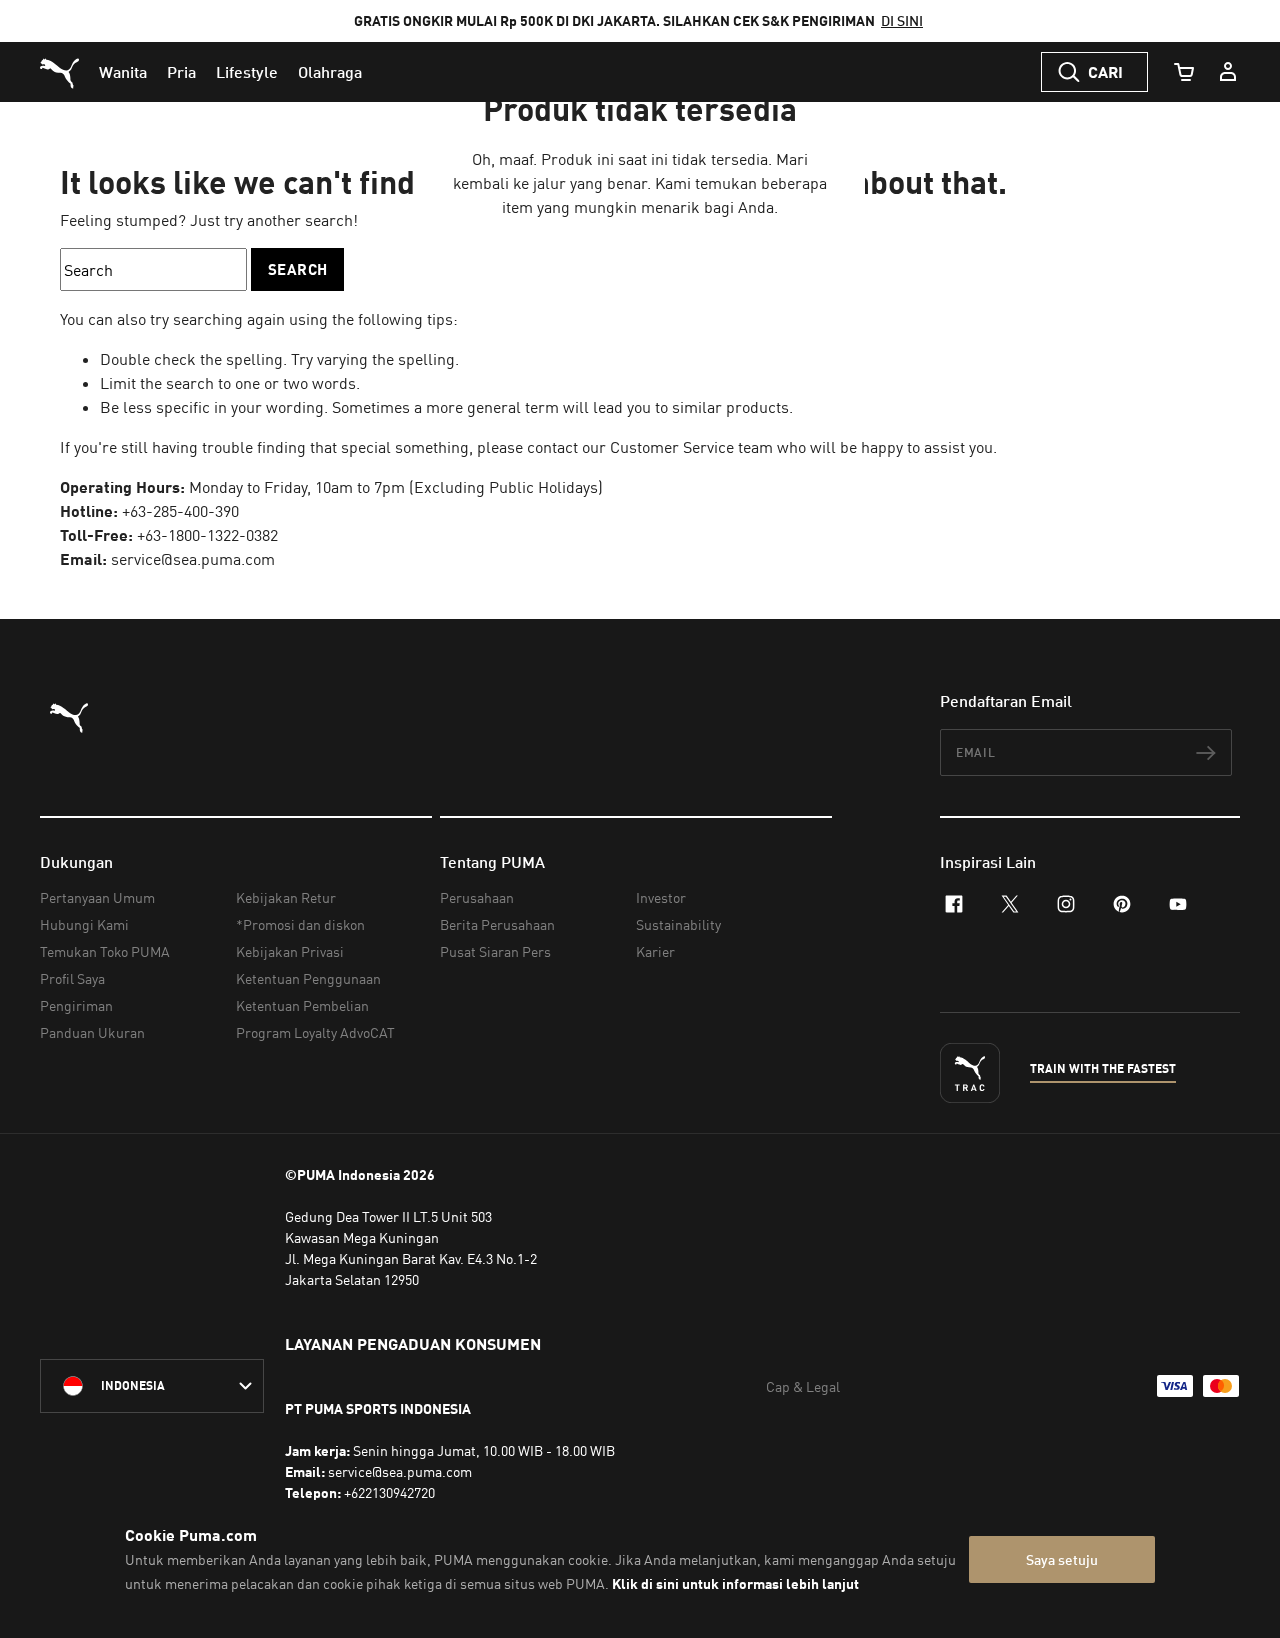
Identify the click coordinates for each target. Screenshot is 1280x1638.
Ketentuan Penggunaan (308, 978)
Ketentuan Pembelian (302, 1005)
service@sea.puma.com (193, 559)
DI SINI (902, 20)
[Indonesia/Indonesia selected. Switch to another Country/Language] (152, 1386)
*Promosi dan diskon (300, 924)
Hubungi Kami (84, 924)
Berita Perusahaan (497, 924)
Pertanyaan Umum (97, 897)
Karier (655, 951)
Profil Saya (72, 978)
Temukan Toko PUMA (105, 951)
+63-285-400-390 (180, 511)
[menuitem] (123, 72)
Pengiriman (76, 1005)
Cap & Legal (803, 1386)
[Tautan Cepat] (1228, 72)
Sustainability (678, 924)
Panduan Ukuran (92, 1032)
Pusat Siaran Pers (495, 951)
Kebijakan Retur (286, 897)
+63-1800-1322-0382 (207, 535)
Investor (661, 897)
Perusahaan (477, 897)
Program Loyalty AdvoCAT (315, 1032)
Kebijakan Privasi (290, 951)
